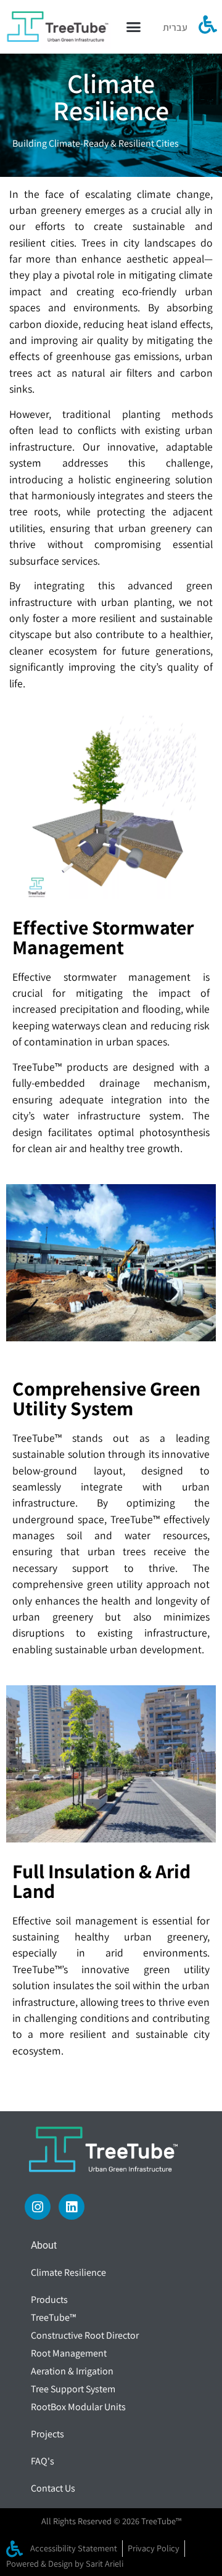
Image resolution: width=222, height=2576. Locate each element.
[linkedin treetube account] (72, 2207)
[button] (134, 27)
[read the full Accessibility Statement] (208, 25)
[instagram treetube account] (38, 2207)
